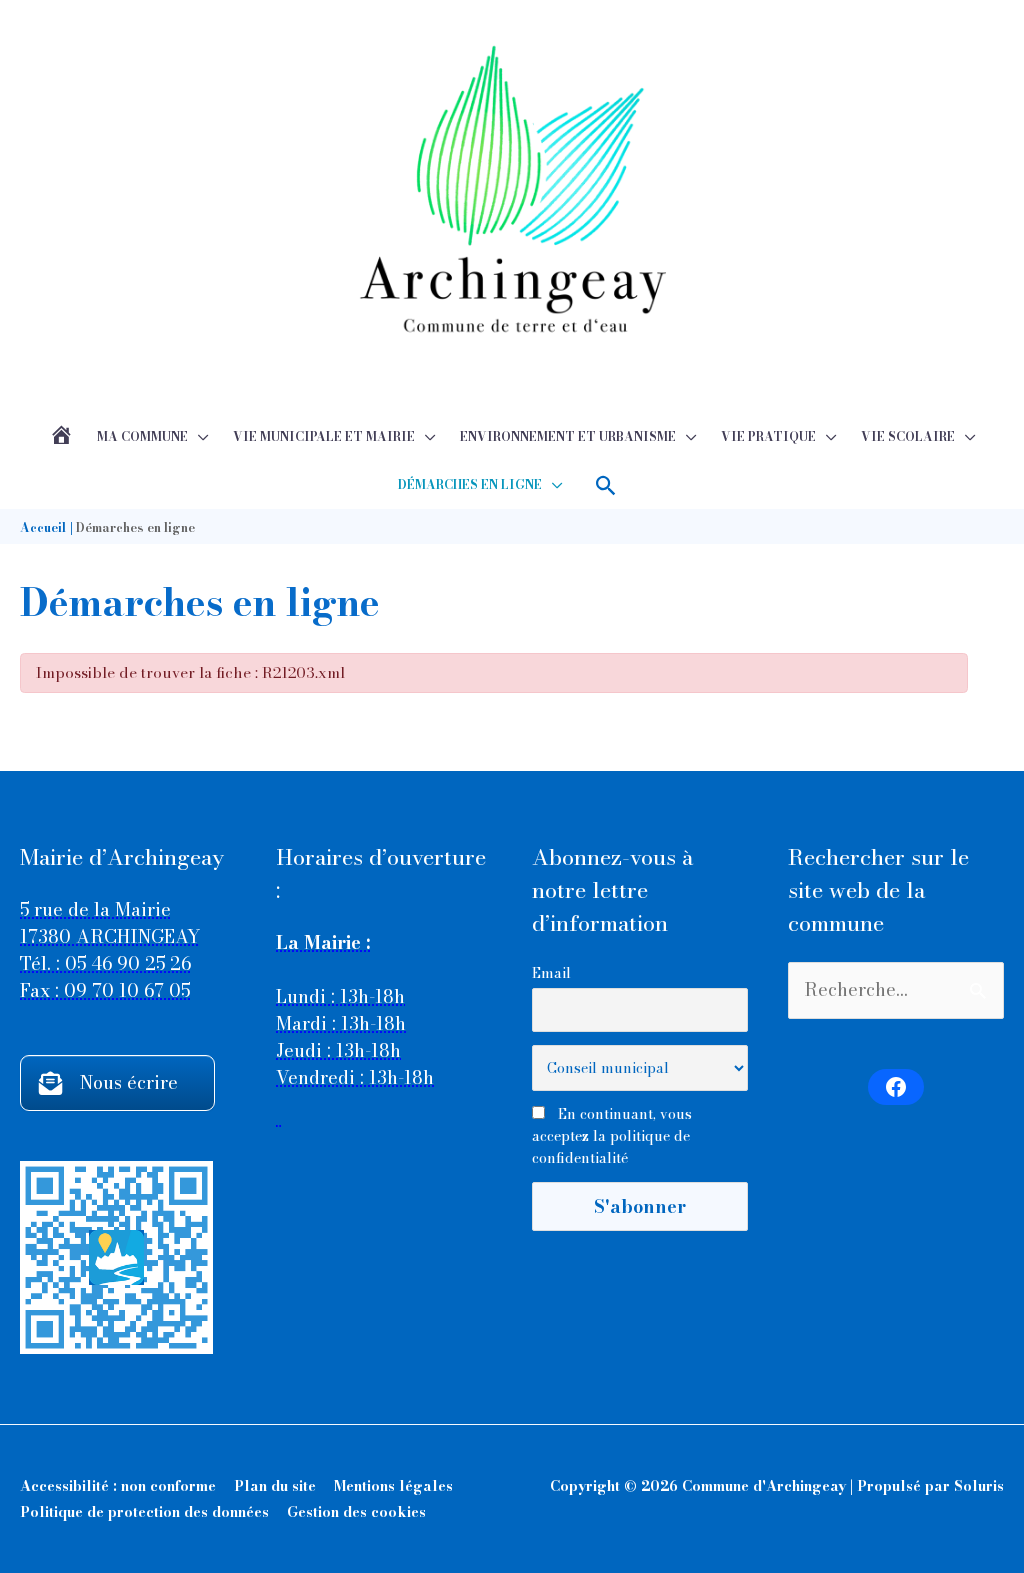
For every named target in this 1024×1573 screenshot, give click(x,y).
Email (551, 973)
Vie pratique (768, 436)
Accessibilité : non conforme (118, 1486)
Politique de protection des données (144, 1512)
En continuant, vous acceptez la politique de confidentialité (612, 1136)
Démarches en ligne (470, 484)
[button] (606, 485)
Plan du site (275, 1486)
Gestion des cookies (356, 1512)
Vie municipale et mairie (324, 436)
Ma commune (142, 436)
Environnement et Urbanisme (568, 436)
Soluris (979, 1486)
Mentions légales (393, 1486)
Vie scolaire (908, 436)
